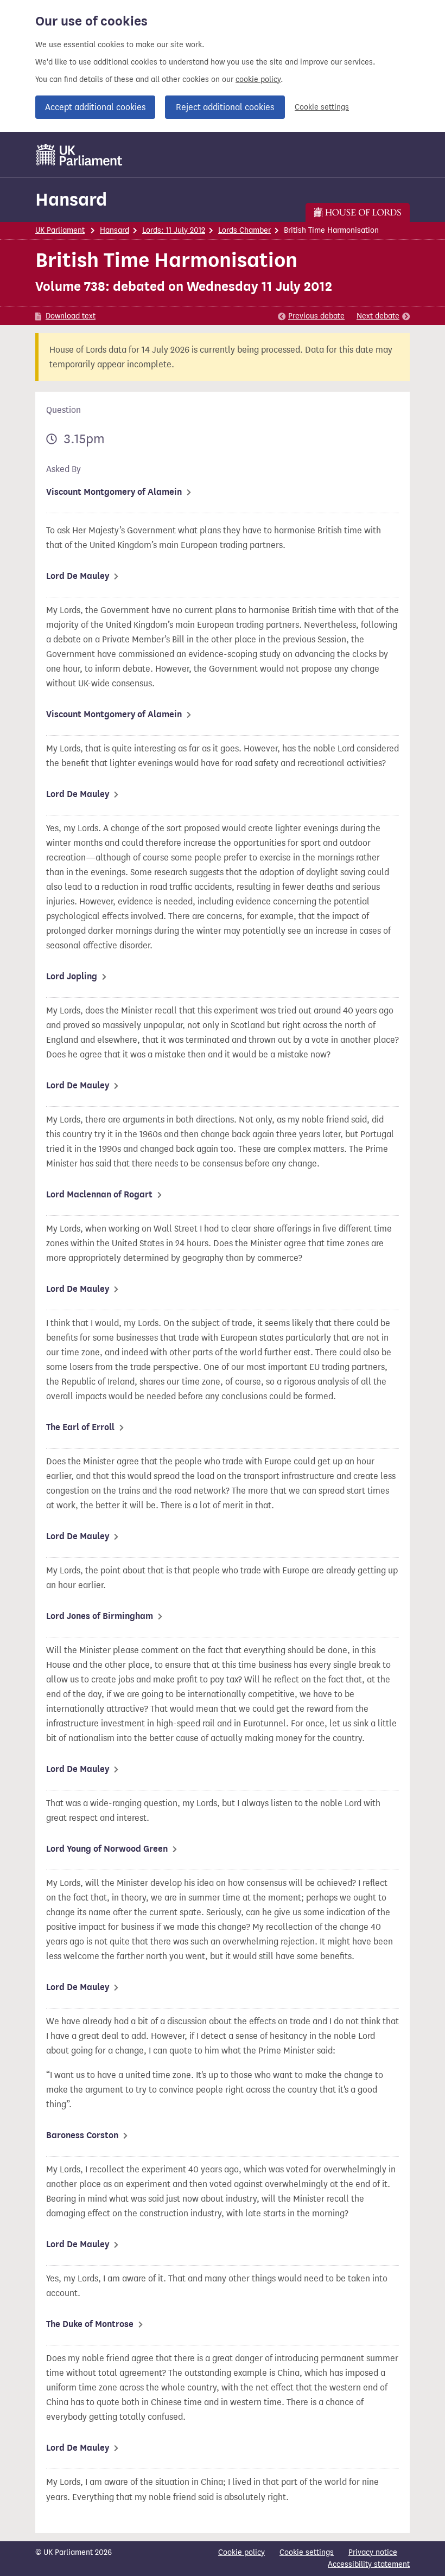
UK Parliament (60, 230)
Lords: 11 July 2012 (174, 230)
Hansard (71, 199)
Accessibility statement (369, 2564)
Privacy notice (373, 2552)
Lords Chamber (244, 230)
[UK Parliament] (80, 155)
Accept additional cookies (95, 107)
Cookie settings (322, 107)
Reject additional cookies (225, 107)
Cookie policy (241, 2552)
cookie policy (258, 79)
